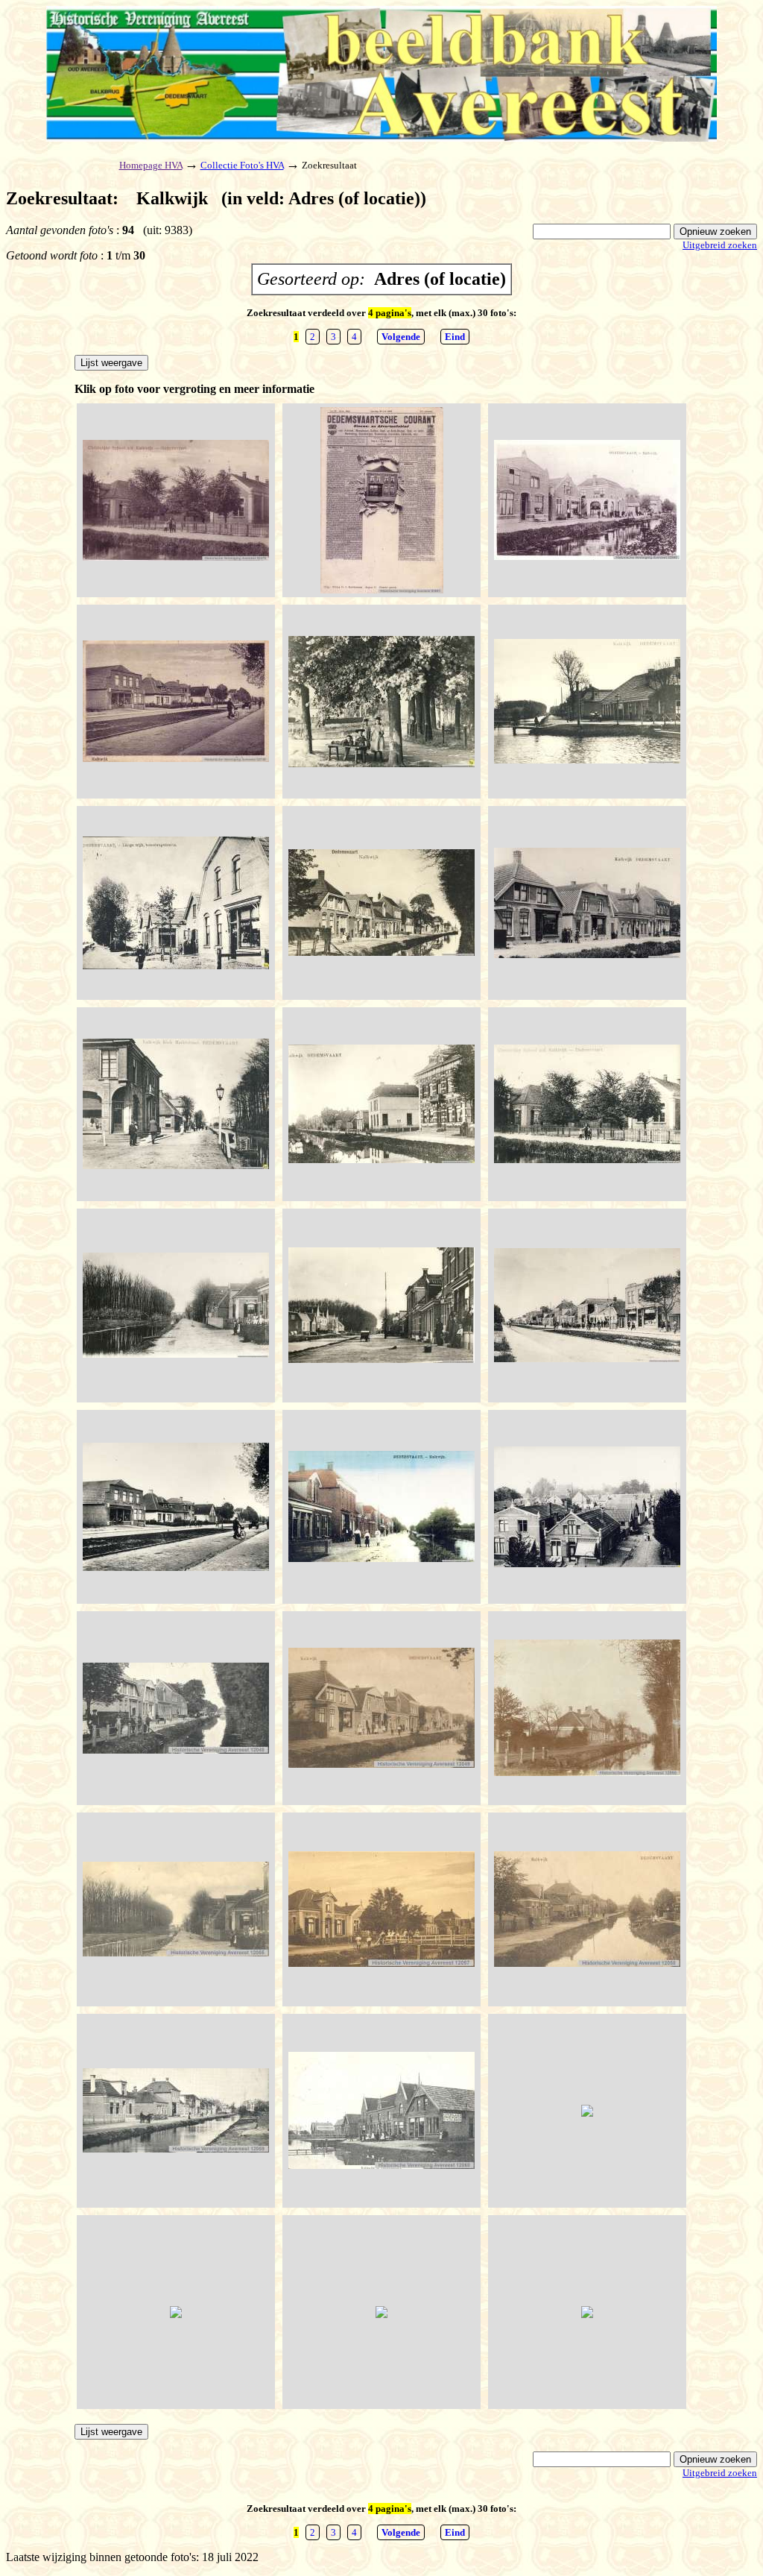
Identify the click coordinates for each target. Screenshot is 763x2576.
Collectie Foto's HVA (242, 165)
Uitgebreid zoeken (720, 245)
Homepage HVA (151, 165)
